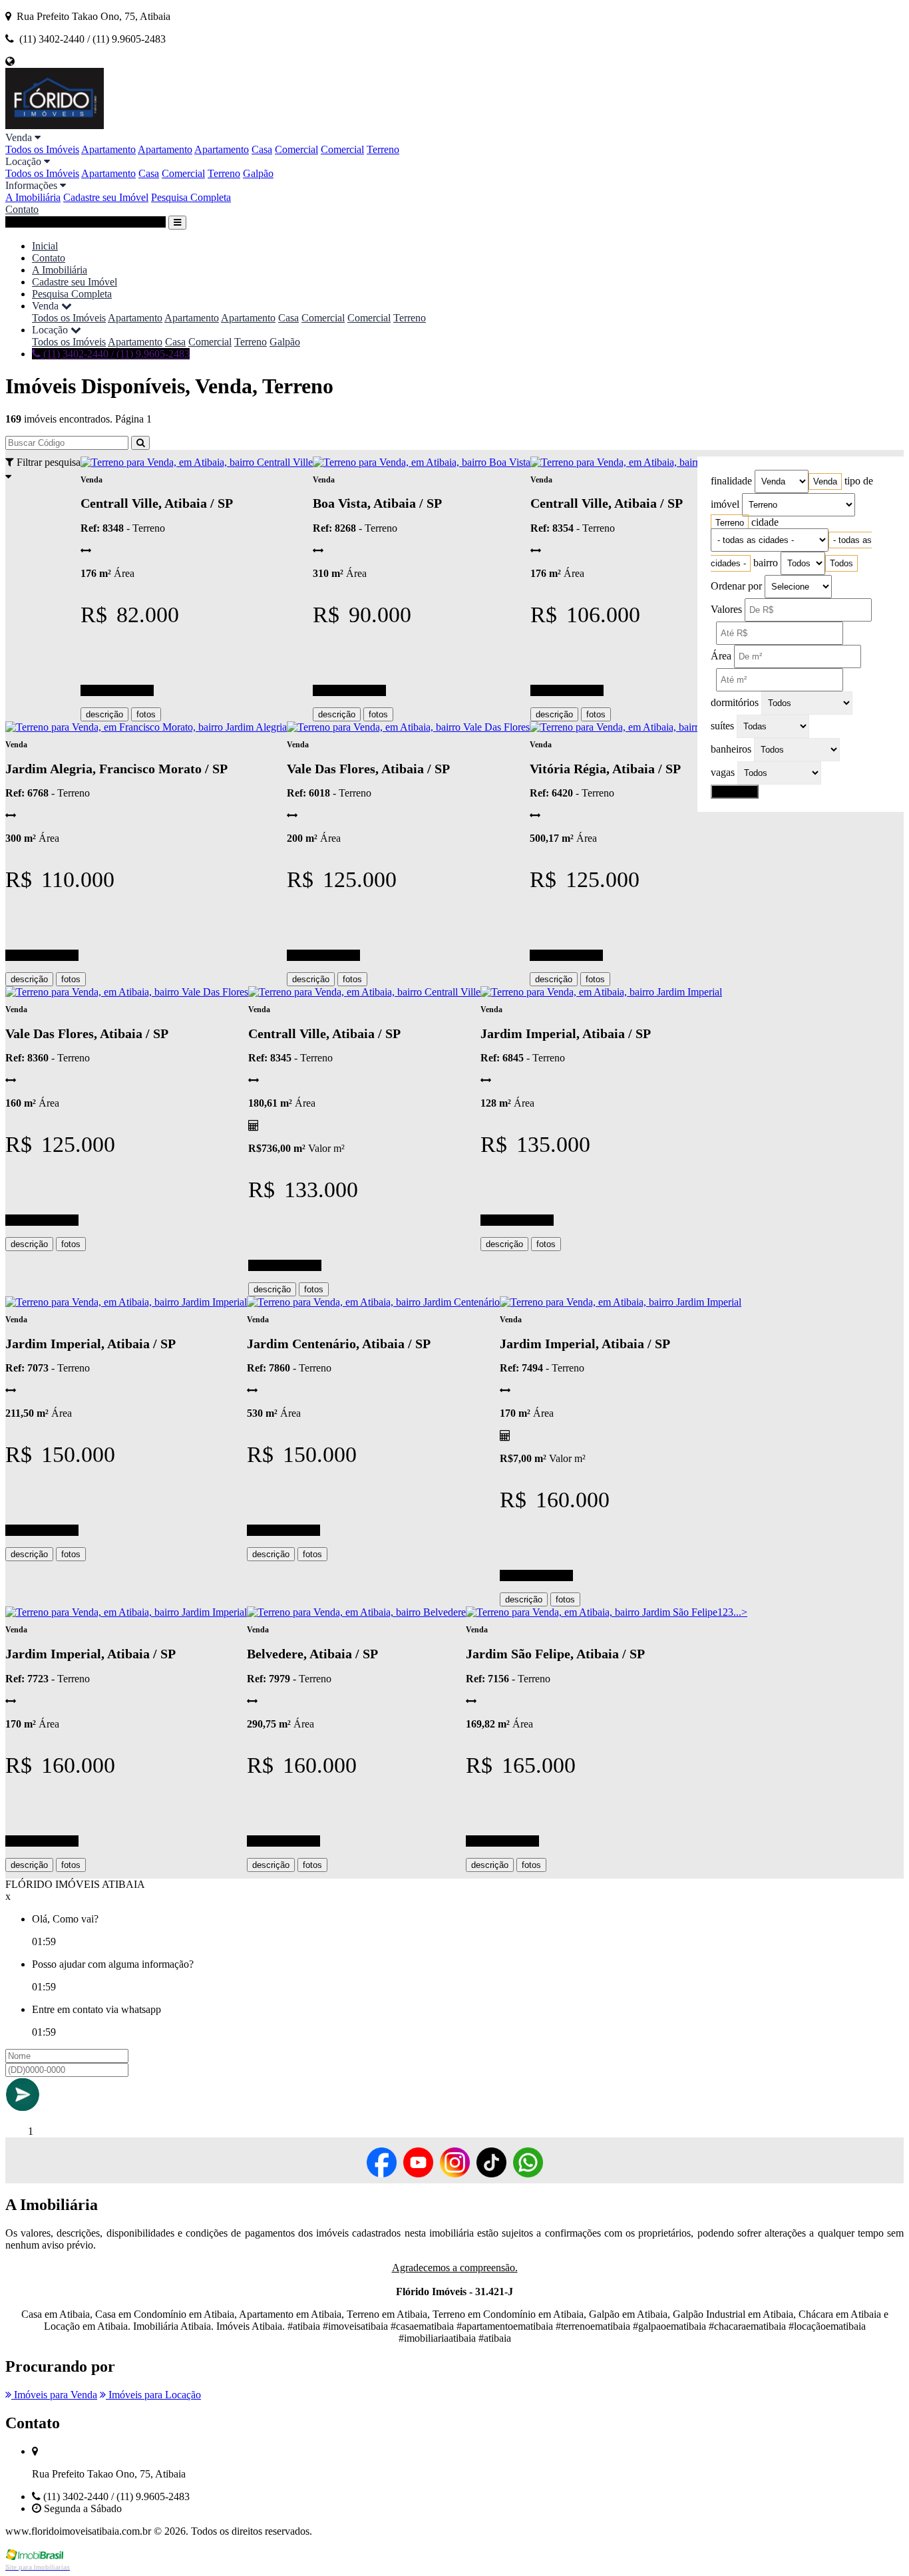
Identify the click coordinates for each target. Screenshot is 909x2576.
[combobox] (825, 481)
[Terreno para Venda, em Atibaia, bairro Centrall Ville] (197, 462)
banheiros (731, 749)
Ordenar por (736, 586)
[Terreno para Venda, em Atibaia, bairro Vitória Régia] (646, 727)
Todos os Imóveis (42, 149)
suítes (722, 726)
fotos (146, 714)
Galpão (258, 173)
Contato (22, 209)
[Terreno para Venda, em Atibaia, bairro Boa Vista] (422, 462)
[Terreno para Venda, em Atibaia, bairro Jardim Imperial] (601, 992)
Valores (726, 609)
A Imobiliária (33, 197)
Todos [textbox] (841, 563)
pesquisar (735, 792)
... (737, 1612)
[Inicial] (55, 125)
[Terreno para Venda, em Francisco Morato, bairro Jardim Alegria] (146, 727)
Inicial (45, 246)
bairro (766, 563)
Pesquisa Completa (191, 197)
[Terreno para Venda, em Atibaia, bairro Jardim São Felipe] (592, 1612)
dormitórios (735, 702)
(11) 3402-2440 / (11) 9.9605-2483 (115, 354)
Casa (262, 149)
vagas (723, 772)
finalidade (731, 481)
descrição (104, 714)
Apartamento (108, 149)
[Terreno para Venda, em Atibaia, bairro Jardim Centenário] (373, 1302)
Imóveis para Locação (153, 2395)
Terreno (383, 149)
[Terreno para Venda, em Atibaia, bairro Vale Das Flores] (408, 727)
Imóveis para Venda (54, 2395)
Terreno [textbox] (730, 523)
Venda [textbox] (825, 481)
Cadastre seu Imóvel (106, 197)
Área (721, 656)
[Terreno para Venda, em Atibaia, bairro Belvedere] (356, 1612)
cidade (765, 522)
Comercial (296, 149)
